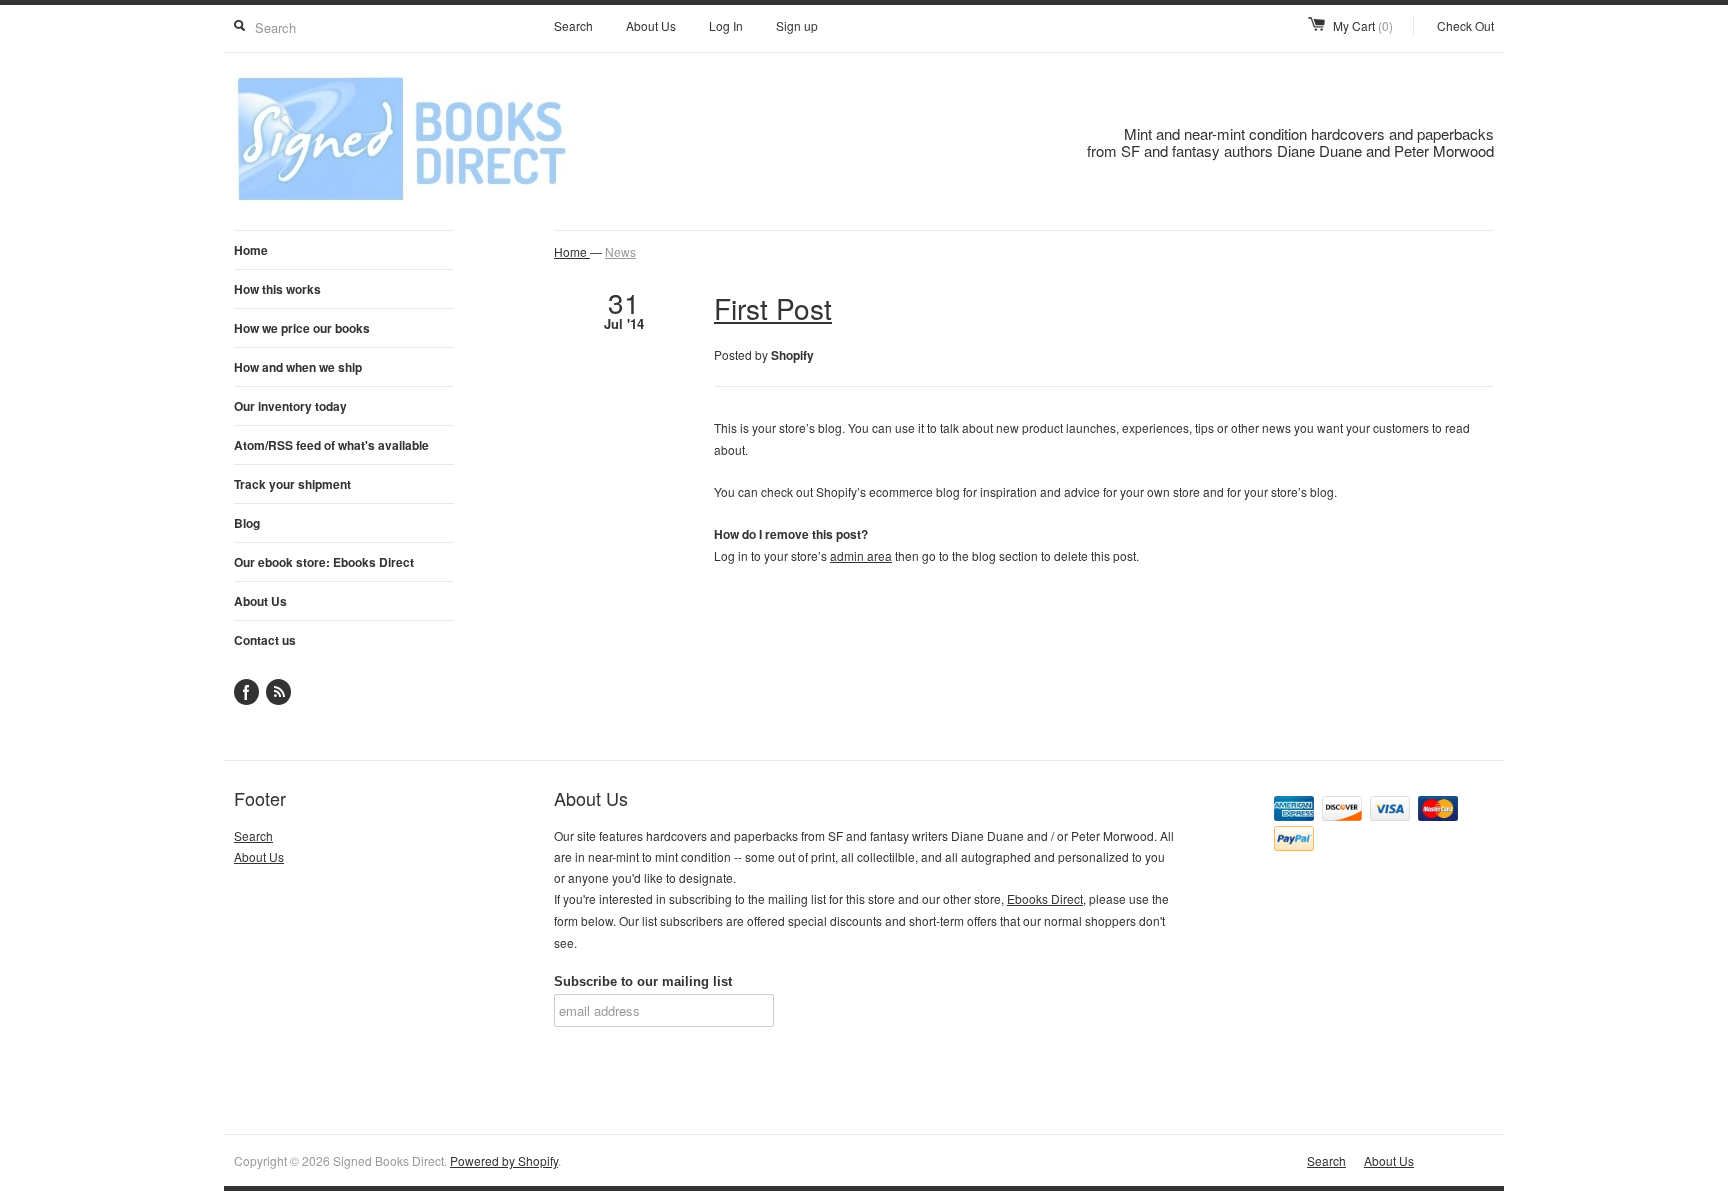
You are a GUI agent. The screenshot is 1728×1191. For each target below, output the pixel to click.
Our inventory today (290, 406)
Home (251, 250)
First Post (773, 308)
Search (573, 25)
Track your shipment (292, 484)
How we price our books (302, 328)
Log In (726, 25)
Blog (247, 523)
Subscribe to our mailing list (643, 981)
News (620, 251)
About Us (651, 25)
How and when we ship (298, 367)
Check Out (1465, 25)
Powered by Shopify (504, 1160)
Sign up (797, 25)
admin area (861, 555)
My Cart (1363, 25)
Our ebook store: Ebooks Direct (324, 562)
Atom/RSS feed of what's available (331, 445)
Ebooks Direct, (1046, 898)
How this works (277, 289)
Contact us (265, 640)
